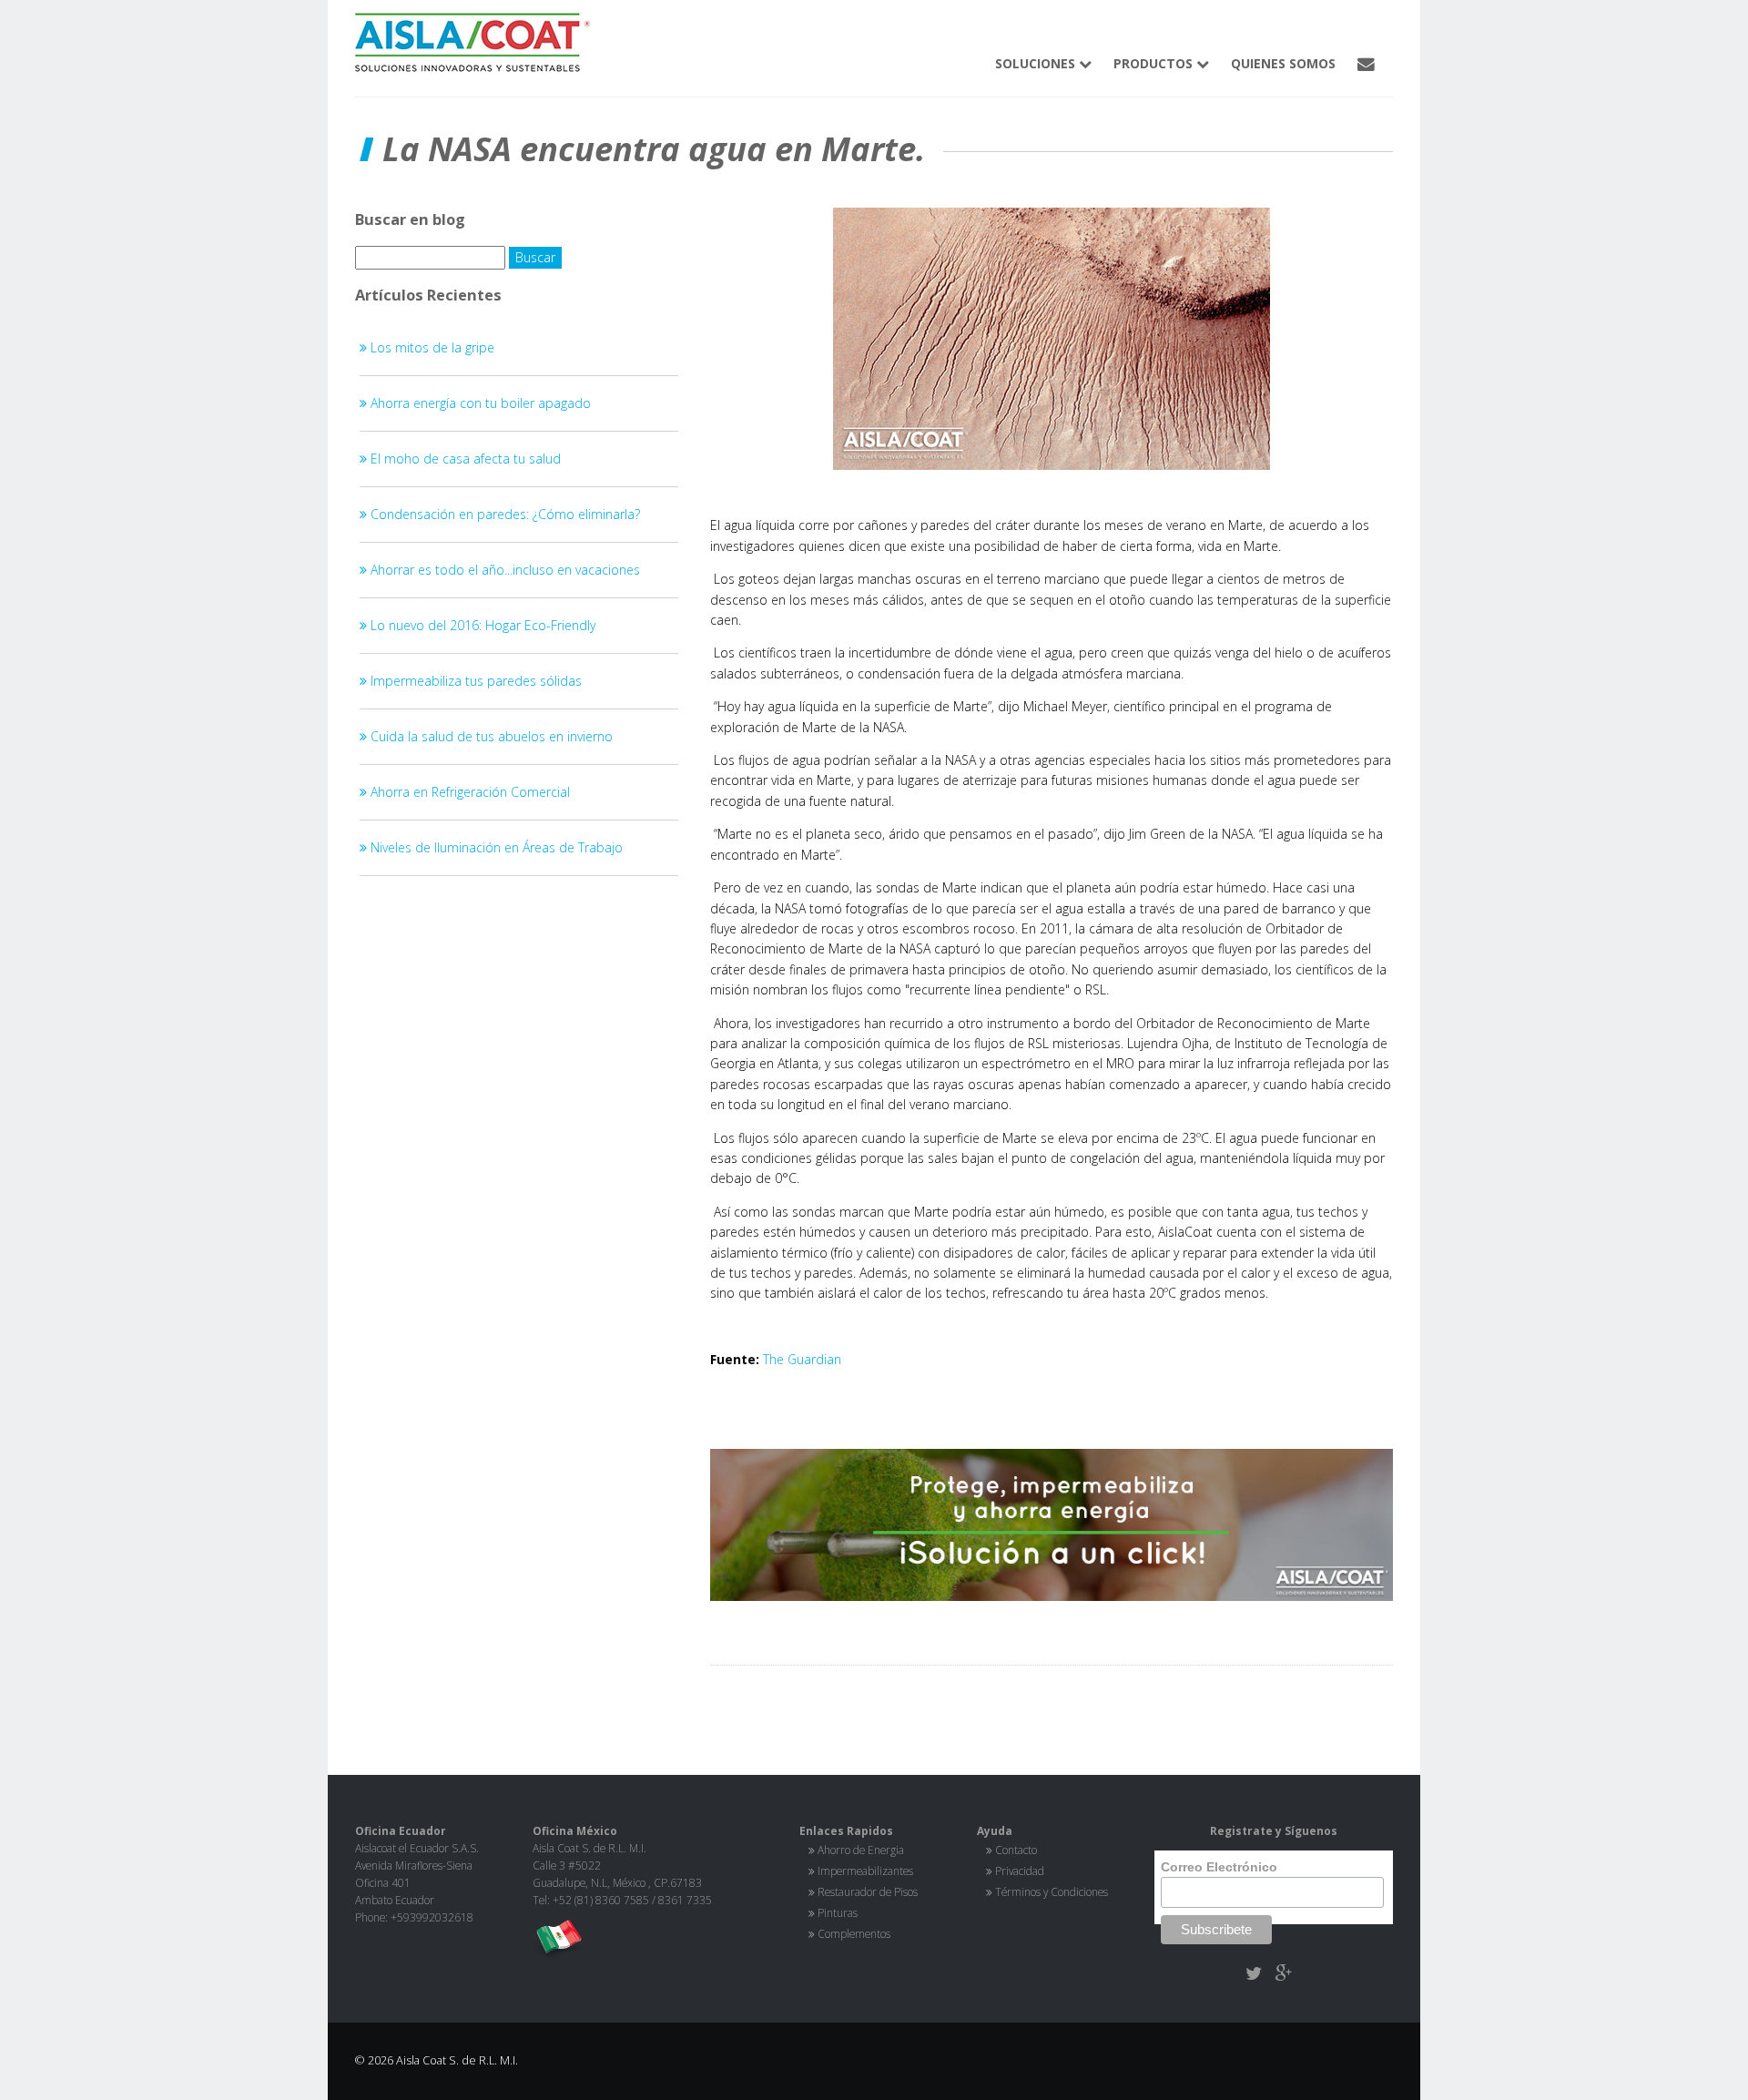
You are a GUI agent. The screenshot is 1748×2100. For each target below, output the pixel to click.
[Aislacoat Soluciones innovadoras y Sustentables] (1052, 1525)
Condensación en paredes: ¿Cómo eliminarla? (503, 514)
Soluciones (1037, 63)
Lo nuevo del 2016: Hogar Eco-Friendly (481, 625)
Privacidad (1020, 1871)
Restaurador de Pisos (868, 1891)
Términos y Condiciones (1052, 1891)
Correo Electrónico (1219, 1867)
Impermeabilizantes (865, 1871)
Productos (1155, 63)
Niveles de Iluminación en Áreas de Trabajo (495, 847)
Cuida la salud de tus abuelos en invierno (490, 736)
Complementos (854, 1933)
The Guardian (802, 1359)
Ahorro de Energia (861, 1850)
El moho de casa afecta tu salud (464, 459)
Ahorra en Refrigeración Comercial (468, 792)
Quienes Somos (1283, 63)
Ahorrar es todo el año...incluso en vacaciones (503, 570)
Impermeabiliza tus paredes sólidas (474, 681)
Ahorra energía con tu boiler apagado (479, 403)
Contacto (1016, 1850)
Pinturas (838, 1912)
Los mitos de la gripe (431, 347)
